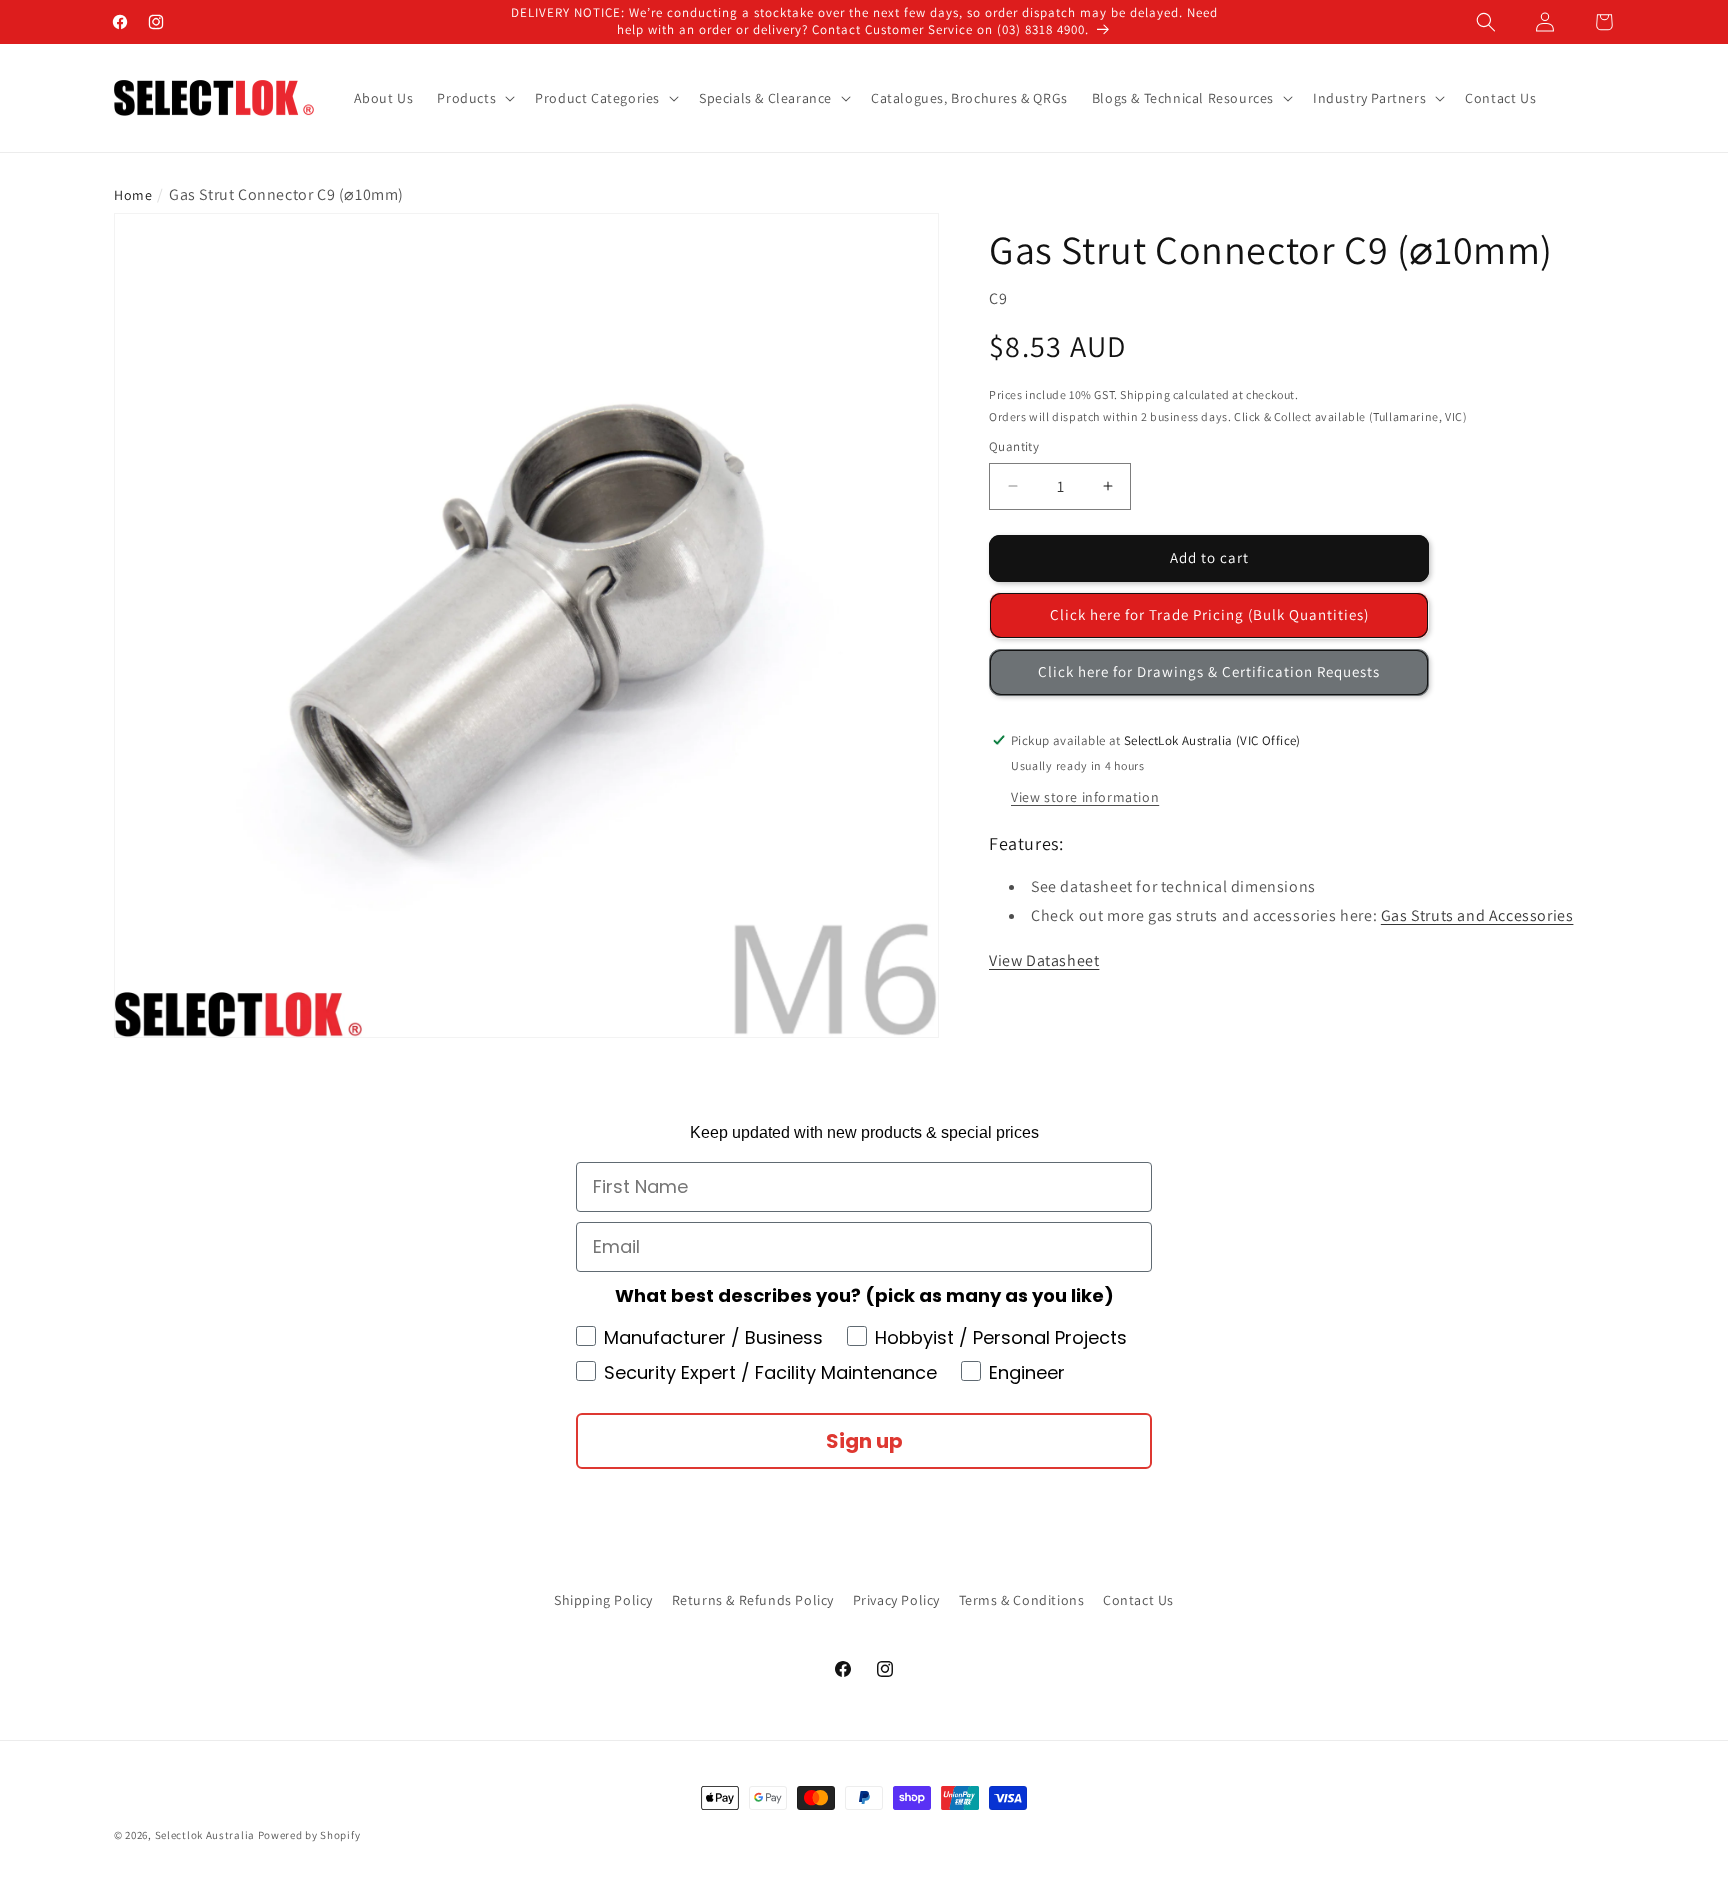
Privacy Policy (896, 1600)
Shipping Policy (603, 1600)
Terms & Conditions (1022, 1600)
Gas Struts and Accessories (1477, 914)
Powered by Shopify (309, 1835)
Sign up (864, 1441)
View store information (1085, 796)
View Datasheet (1044, 959)
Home (133, 195)
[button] (1486, 22)
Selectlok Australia (205, 1835)
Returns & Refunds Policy (753, 1600)
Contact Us (1138, 1600)
